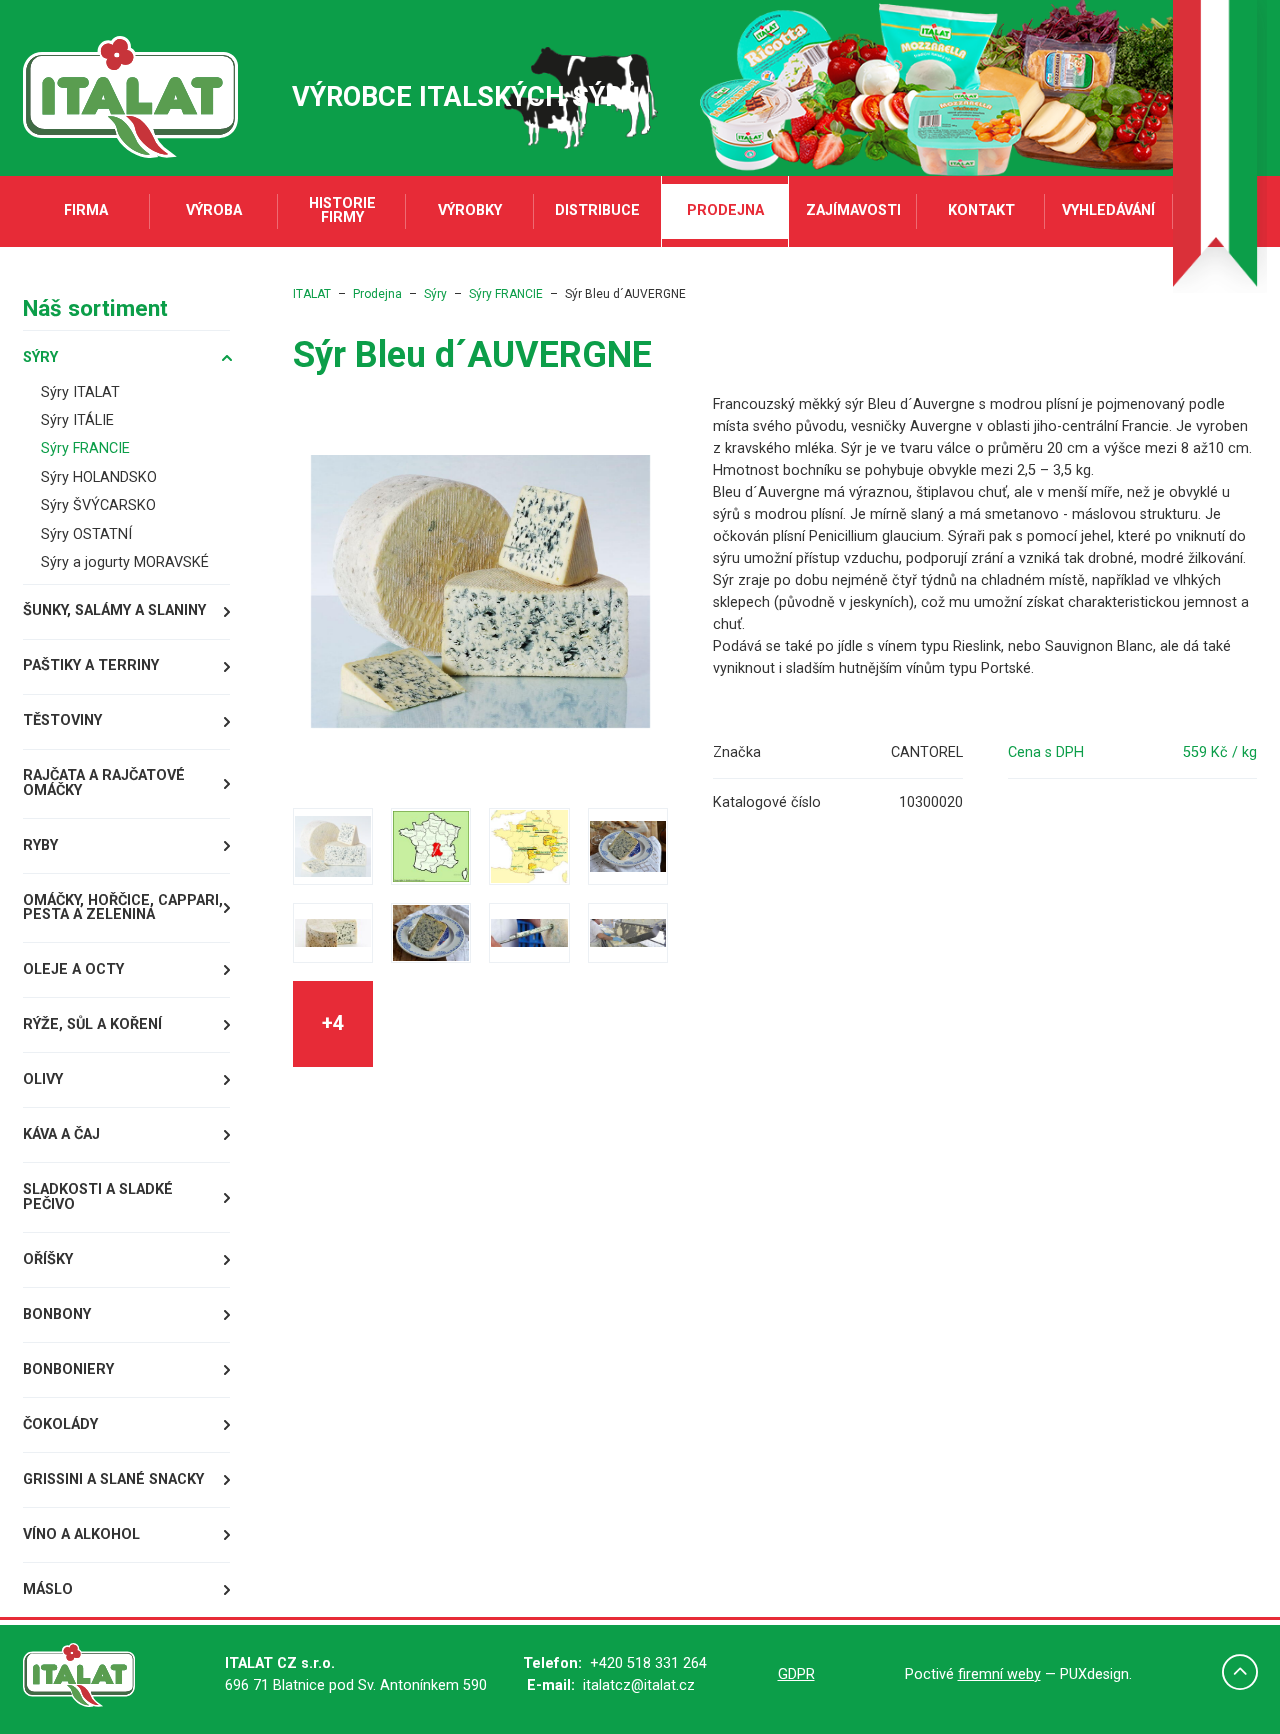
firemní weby (999, 1674)
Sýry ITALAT (80, 392)
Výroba (214, 210)
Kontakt (981, 210)
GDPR (796, 1674)
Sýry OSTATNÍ (86, 534)
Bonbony (57, 1314)
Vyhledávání (1108, 210)
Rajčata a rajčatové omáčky (104, 782)
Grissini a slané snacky (113, 1479)
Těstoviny (62, 720)
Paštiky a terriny (91, 665)
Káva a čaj (61, 1134)
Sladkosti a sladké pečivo (98, 1196)
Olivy (43, 1079)
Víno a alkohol (81, 1534)
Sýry (40, 357)
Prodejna (725, 210)
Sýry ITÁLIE (77, 420)
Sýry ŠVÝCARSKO (98, 505)
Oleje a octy (73, 969)
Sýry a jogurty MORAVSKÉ (125, 562)
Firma (86, 210)
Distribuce (597, 210)
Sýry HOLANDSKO (99, 477)
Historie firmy (342, 210)
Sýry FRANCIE (85, 448)
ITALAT (312, 294)
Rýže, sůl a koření (92, 1024)
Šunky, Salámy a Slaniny (114, 610)
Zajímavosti (853, 210)
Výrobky (470, 210)
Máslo (48, 1589)
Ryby (40, 845)
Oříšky (48, 1259)
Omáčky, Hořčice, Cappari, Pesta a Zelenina (123, 907)
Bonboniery (68, 1369)
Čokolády (60, 1424)
